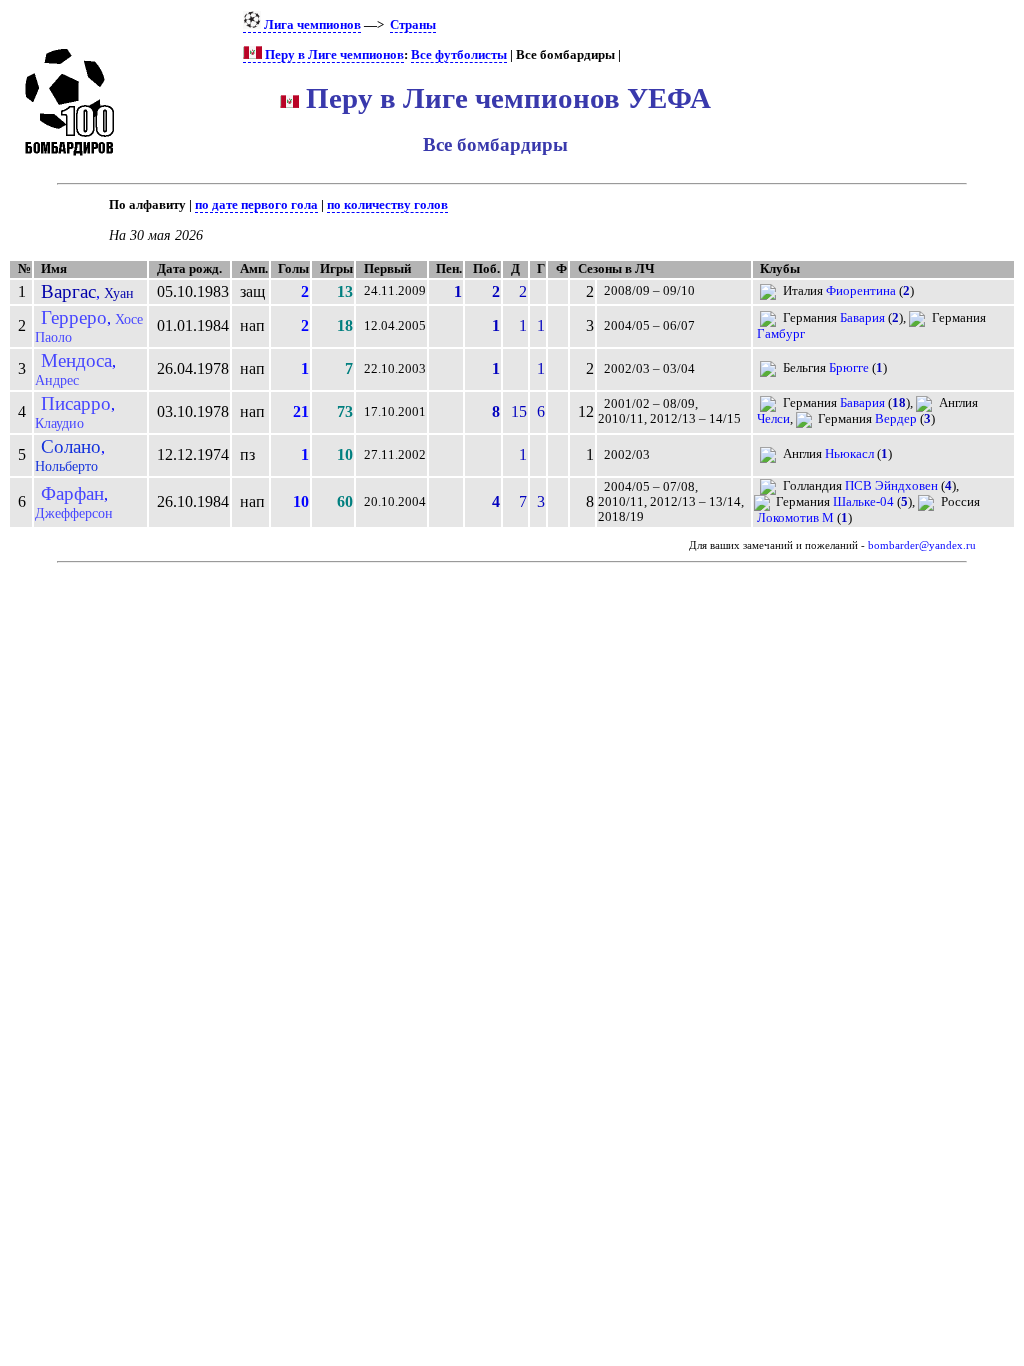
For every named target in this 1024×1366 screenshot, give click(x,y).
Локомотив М (795, 518)
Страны (413, 25)
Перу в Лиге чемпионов (333, 55)
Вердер (896, 419)
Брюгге (849, 368)
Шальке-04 (863, 502)
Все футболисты (459, 55)
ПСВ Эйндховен (891, 486)
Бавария (862, 318)
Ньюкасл (849, 454)
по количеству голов (387, 205)
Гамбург (781, 334)
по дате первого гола (256, 205)
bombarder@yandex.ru (922, 545)
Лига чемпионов (311, 25)
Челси (773, 419)
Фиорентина (861, 291)
